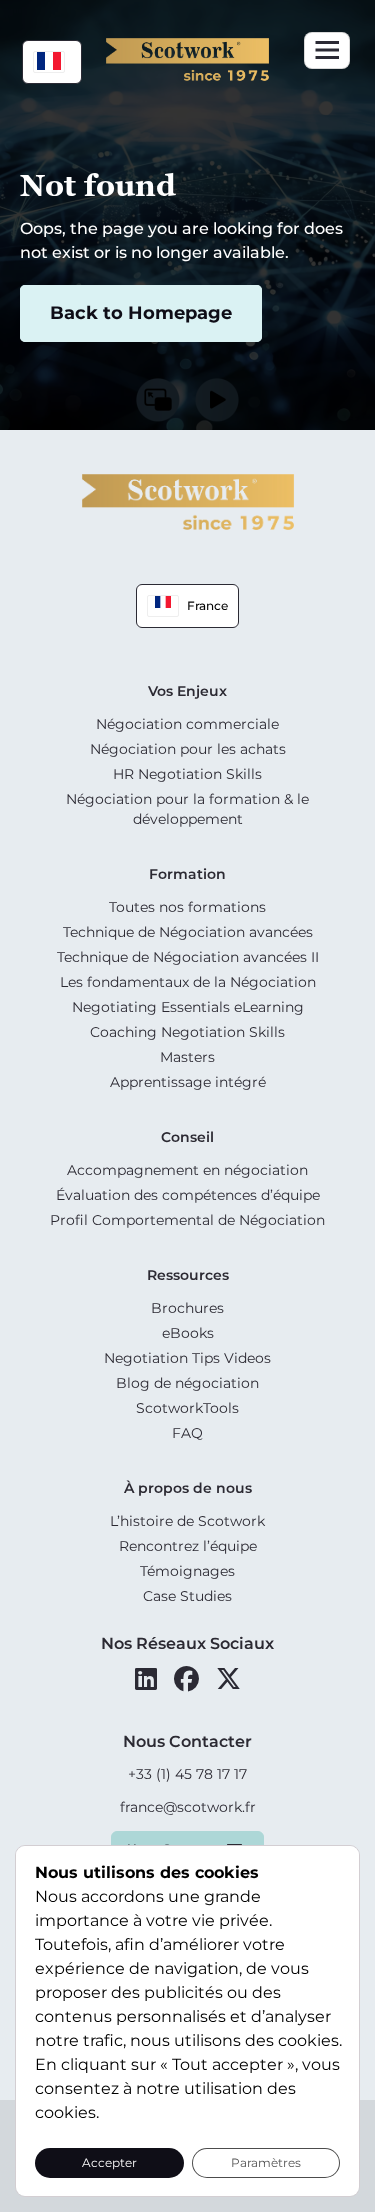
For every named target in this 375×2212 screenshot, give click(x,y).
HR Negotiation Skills (187, 774)
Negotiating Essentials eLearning (188, 1007)
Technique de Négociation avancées (188, 932)
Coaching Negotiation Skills (187, 1032)
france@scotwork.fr (188, 1807)
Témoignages (187, 1571)
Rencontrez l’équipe (188, 1546)
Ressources (188, 1275)
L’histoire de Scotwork (187, 1521)
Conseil (187, 1137)
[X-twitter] (228, 1679)
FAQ (187, 1433)
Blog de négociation (187, 1383)
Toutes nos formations (187, 907)
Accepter (109, 2162)
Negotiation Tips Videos (187, 1358)
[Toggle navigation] (327, 50)
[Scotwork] (188, 500)
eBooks (188, 1333)
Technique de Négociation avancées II (188, 957)
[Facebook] (186, 1679)
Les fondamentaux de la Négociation (188, 982)
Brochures (187, 1308)
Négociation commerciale (187, 724)
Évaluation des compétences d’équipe (188, 1195)
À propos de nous (188, 1488)
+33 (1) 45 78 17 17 (187, 1774)
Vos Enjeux (187, 691)
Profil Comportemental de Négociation (187, 1220)
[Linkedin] (146, 1679)
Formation (187, 874)
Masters (187, 1057)
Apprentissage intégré (188, 1082)
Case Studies (187, 1596)
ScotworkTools (187, 1408)
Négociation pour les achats (188, 749)
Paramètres (266, 2162)
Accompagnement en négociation (187, 1170)
